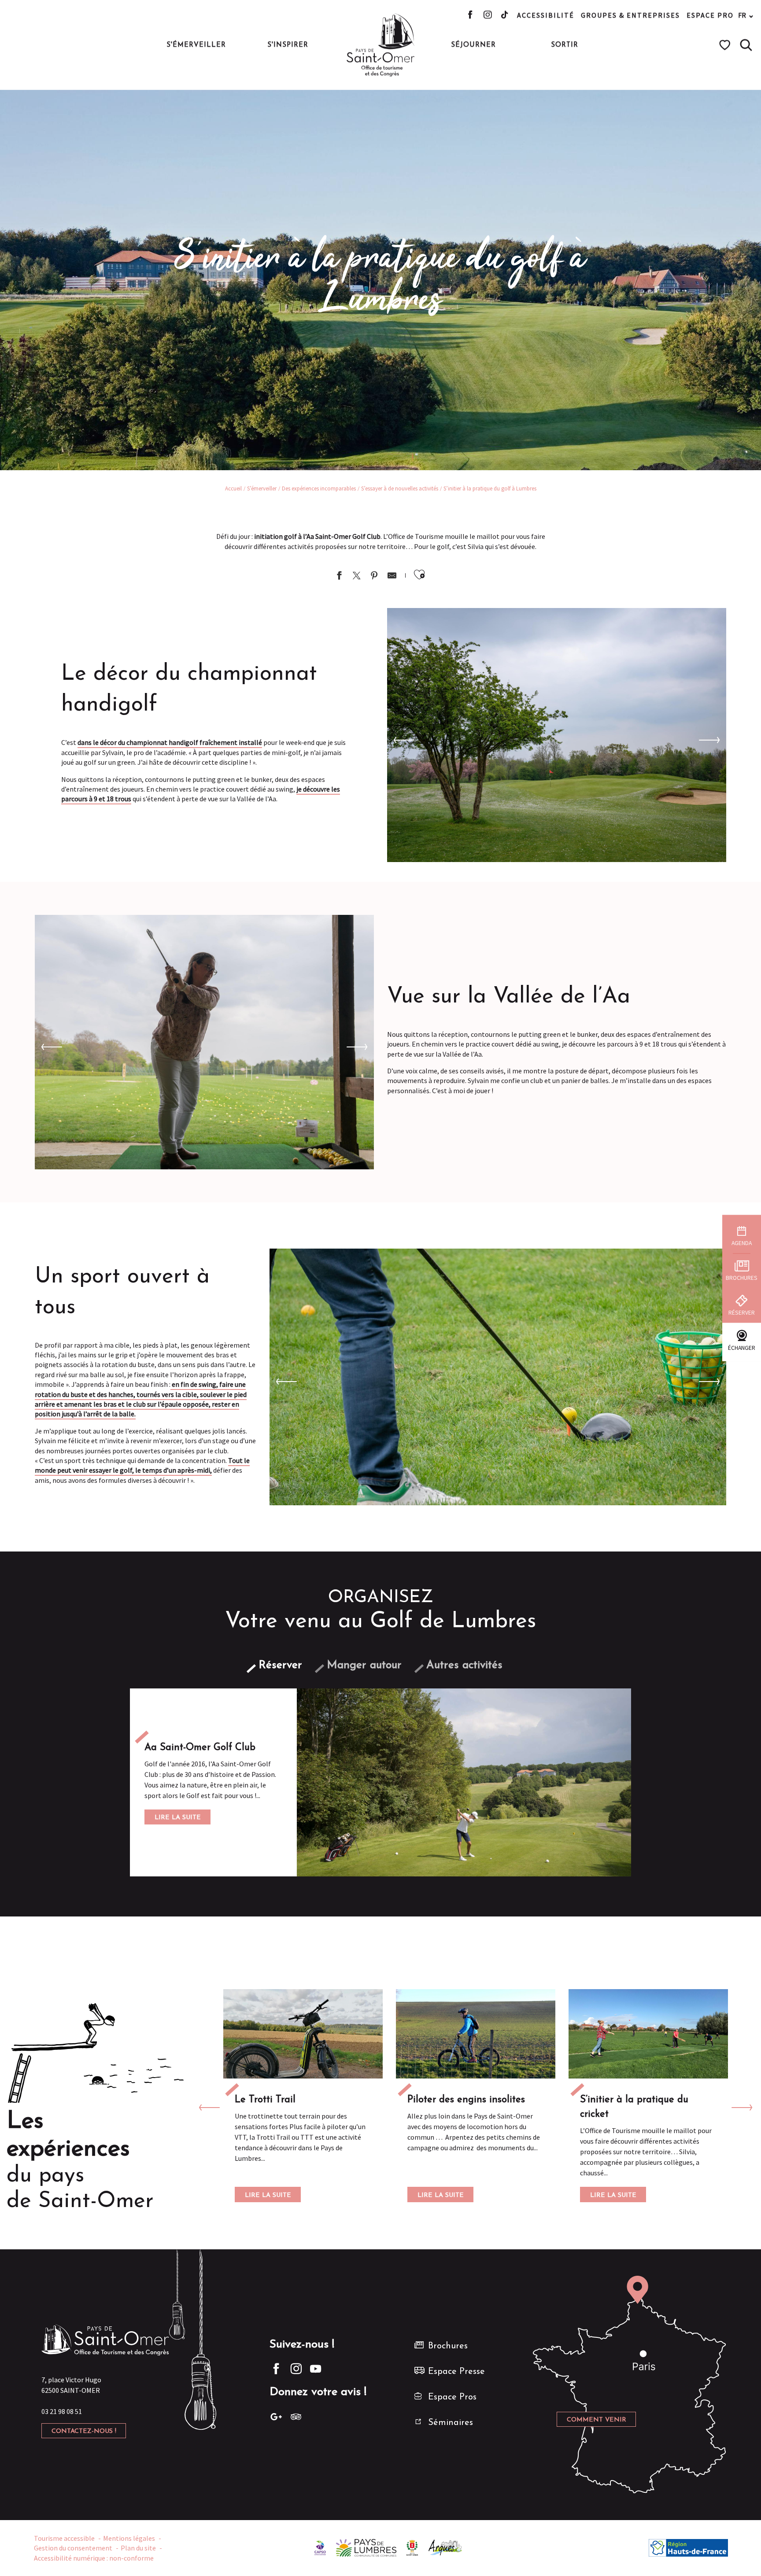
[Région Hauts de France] (688, 2547)
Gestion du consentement (73, 2548)
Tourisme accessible (64, 2538)
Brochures (448, 2346)
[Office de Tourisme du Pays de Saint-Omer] (381, 45)
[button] (746, 45)
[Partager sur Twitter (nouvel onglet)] (357, 577)
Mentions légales (129, 2538)
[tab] (280, 1665)
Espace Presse (456, 2372)
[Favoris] (726, 45)
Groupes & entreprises (630, 15)
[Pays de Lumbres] (366, 2547)
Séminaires (451, 2423)
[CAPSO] (320, 2547)
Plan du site (138, 2548)
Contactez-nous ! (84, 2431)
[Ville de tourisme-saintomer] (412, 2547)
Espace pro (710, 15)
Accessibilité (546, 15)
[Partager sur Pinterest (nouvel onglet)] (374, 577)
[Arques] (445, 2547)
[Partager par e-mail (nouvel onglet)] (392, 577)
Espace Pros (452, 2397)
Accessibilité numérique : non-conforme (94, 2558)
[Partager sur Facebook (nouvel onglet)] (339, 577)
